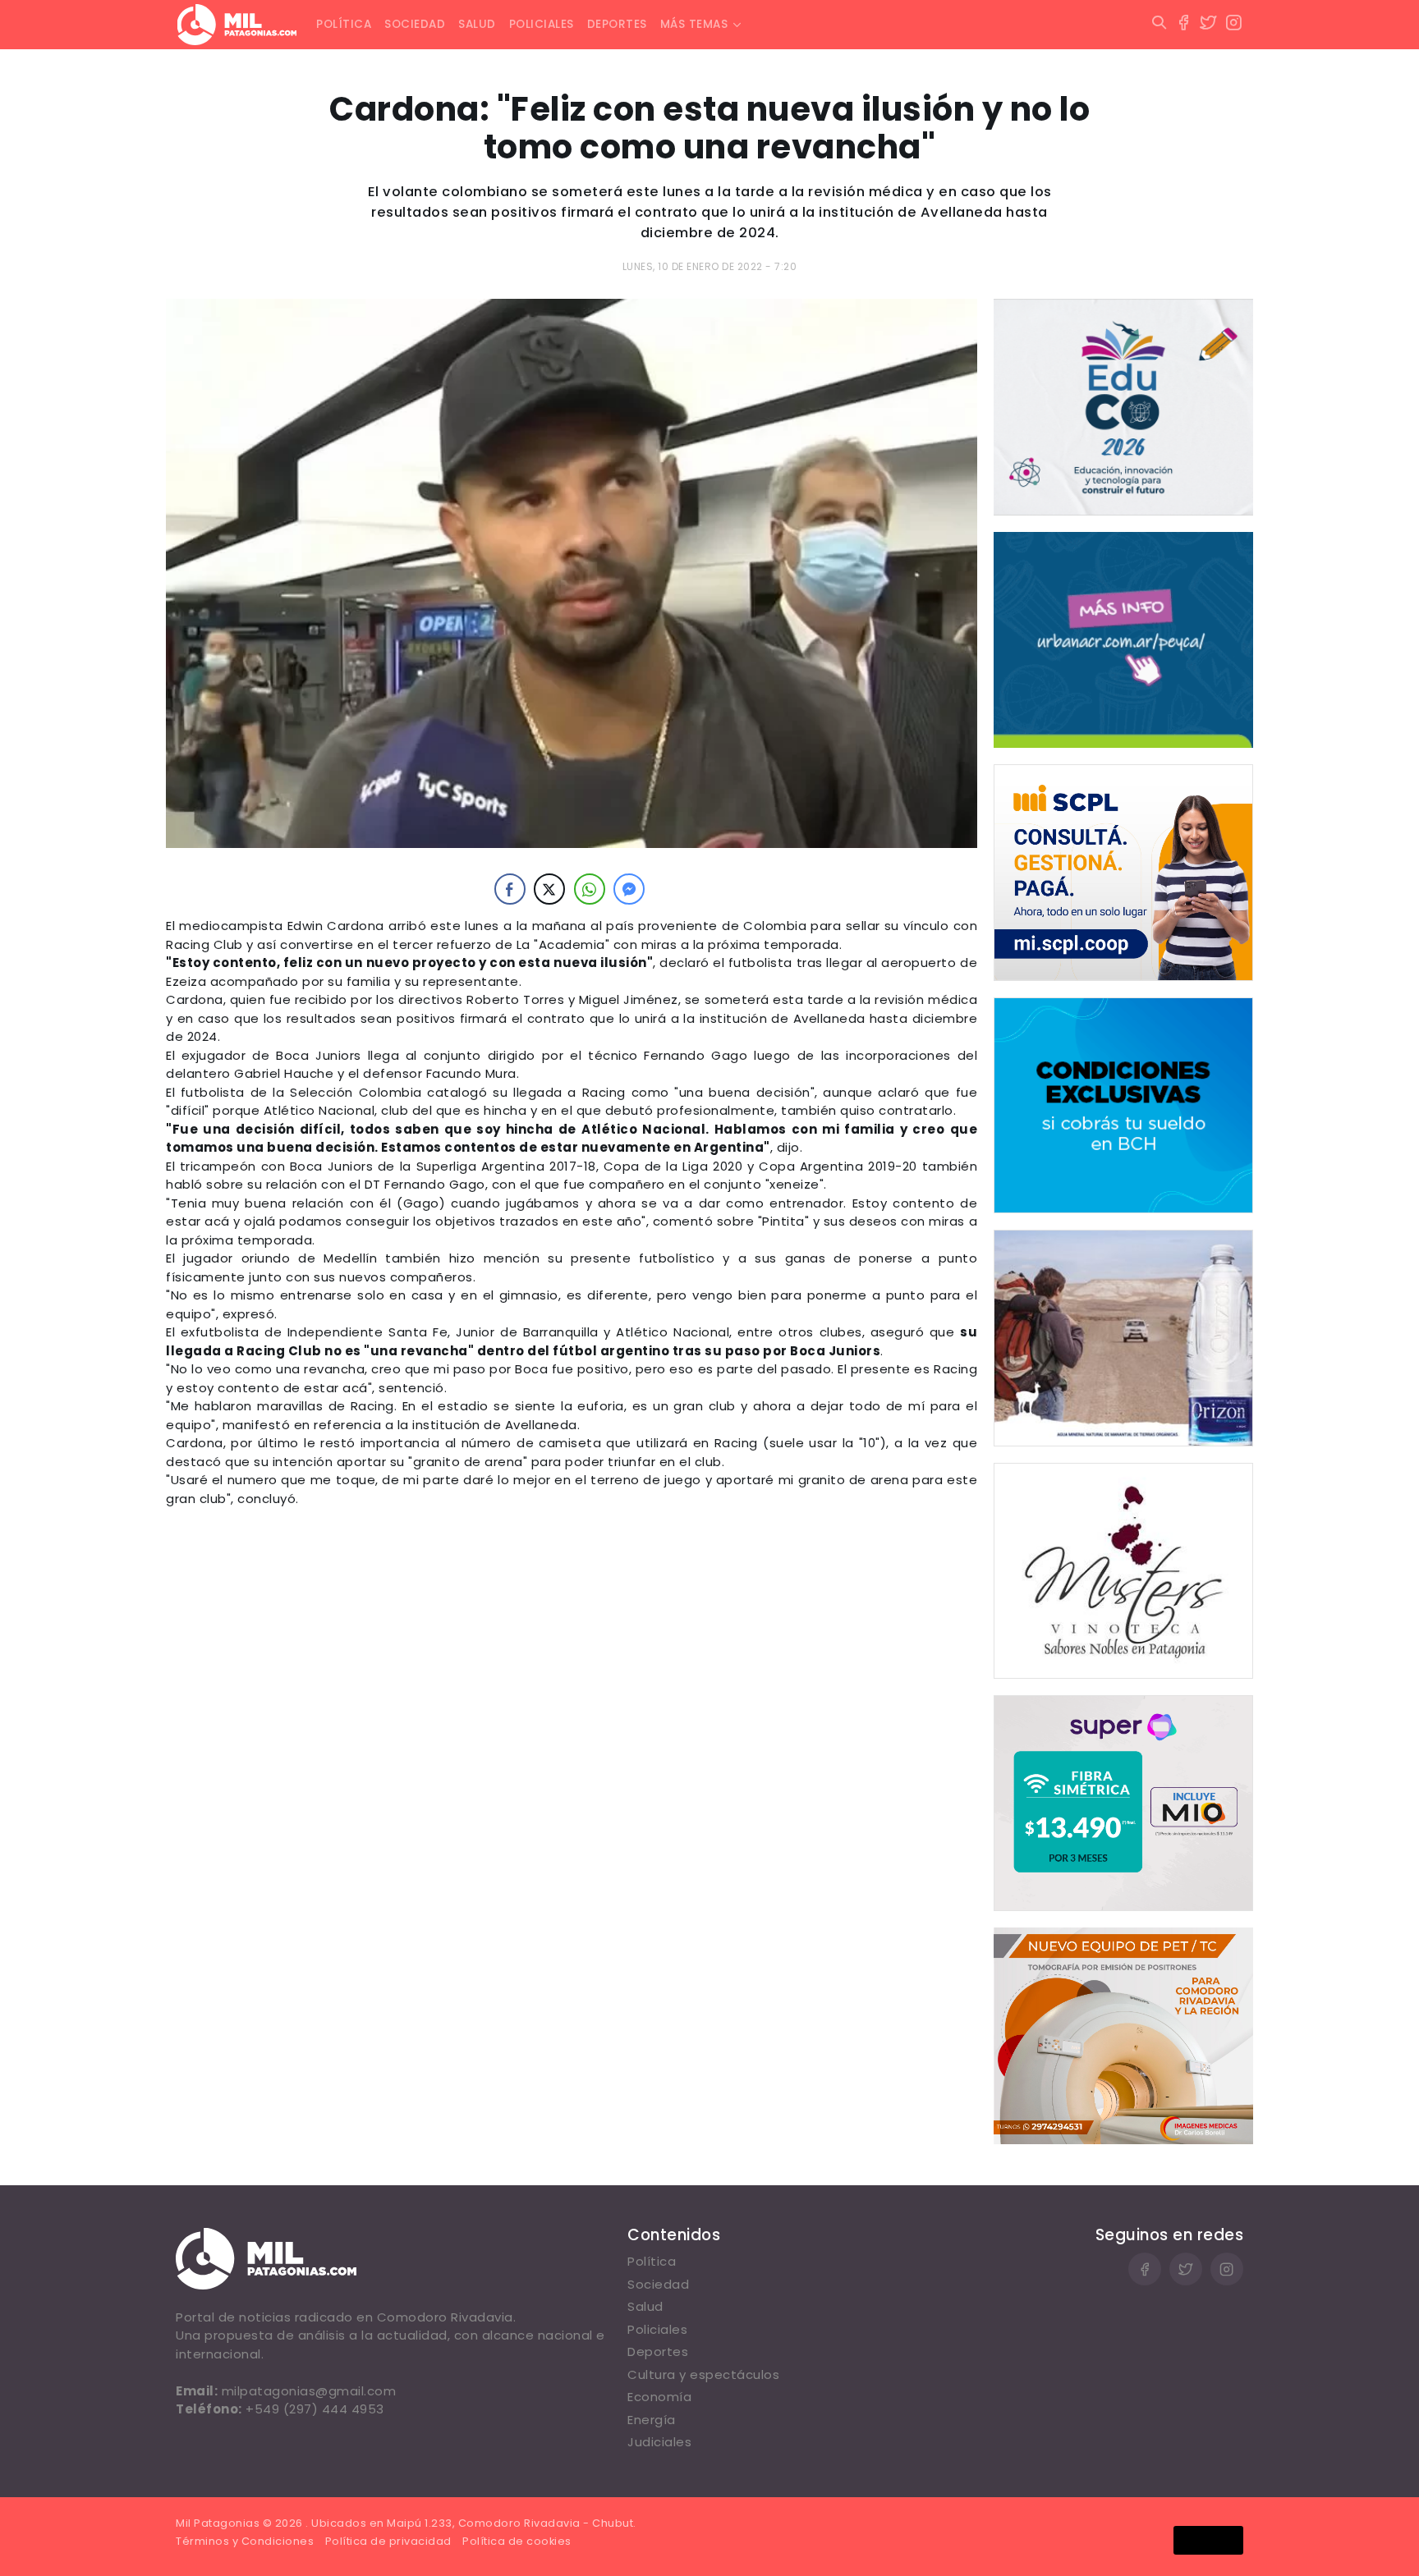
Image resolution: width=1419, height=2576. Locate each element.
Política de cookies (517, 2541)
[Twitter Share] (549, 889)
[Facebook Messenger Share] (629, 889)
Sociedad (415, 24)
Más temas (694, 24)
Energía (652, 2420)
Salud (477, 24)
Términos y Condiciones (245, 2541)
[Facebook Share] (510, 889)
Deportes (617, 24)
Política (344, 24)
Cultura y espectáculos (703, 2374)
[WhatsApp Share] (590, 889)
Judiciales (659, 2442)
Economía (659, 2397)
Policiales (542, 24)
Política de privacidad (388, 2541)
